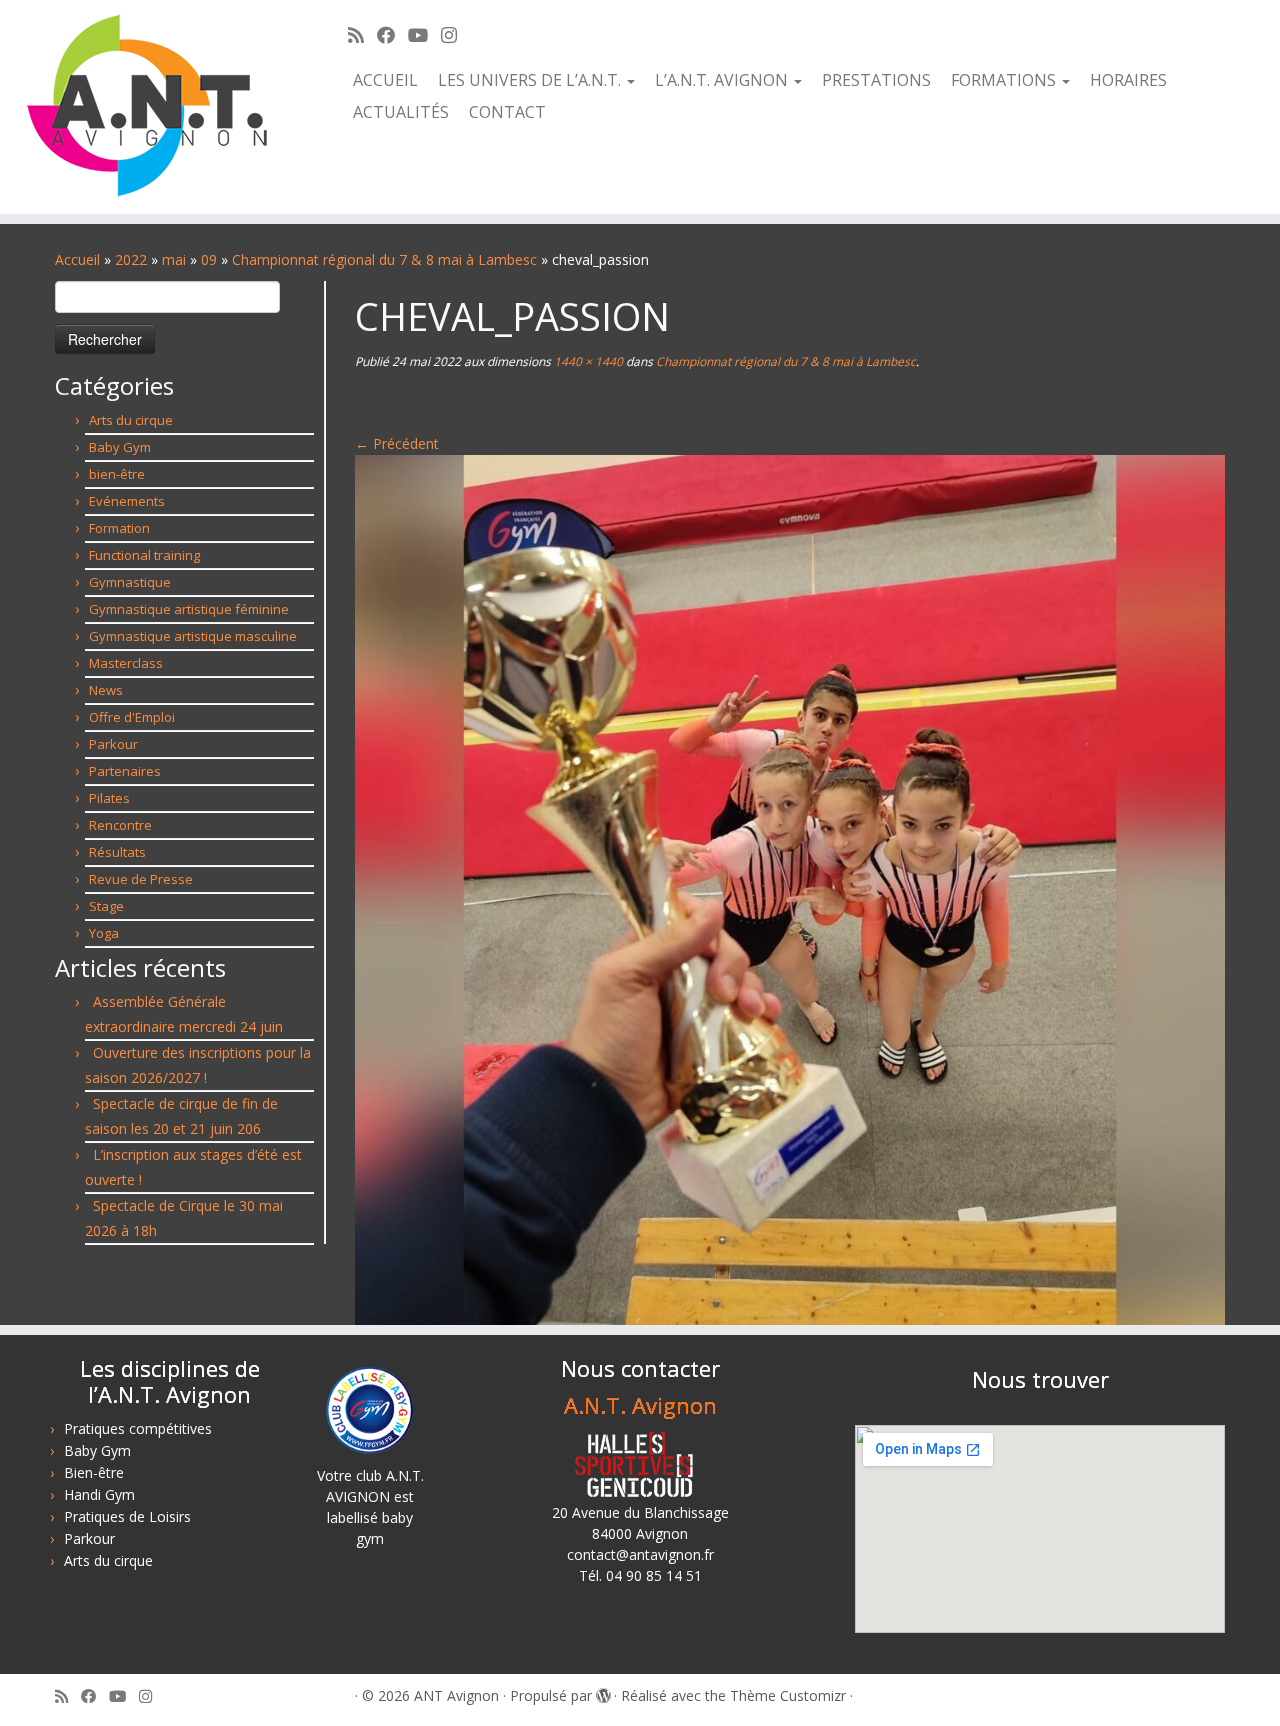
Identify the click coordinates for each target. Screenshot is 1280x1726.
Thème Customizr (788, 1695)
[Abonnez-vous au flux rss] (362, 35)
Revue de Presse (141, 879)
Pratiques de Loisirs (127, 1516)
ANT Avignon (456, 1695)
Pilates (109, 798)
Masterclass (126, 663)
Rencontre (120, 825)
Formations (1005, 80)
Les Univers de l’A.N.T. (531, 80)
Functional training (144, 555)
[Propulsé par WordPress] (603, 1692)
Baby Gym (120, 447)
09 (209, 259)
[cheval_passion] (790, 888)
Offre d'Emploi (132, 717)
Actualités (401, 112)
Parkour (113, 744)
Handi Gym (99, 1494)
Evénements (127, 501)
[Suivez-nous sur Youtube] (424, 35)
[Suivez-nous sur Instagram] (455, 35)
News (106, 690)
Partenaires (125, 771)
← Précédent (397, 443)
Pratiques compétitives (138, 1428)
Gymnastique (130, 582)
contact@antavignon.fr (640, 1554)
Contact (507, 112)
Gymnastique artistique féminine (189, 609)
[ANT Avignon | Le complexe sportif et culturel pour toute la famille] (147, 107)
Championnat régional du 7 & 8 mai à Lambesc (384, 259)
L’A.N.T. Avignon (723, 80)
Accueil (385, 80)
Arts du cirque (131, 420)
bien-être (117, 474)
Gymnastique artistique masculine (193, 636)
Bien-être (94, 1472)
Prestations (876, 80)
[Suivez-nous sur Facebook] (392, 35)
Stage (106, 906)
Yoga (104, 933)
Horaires (1128, 80)
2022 (131, 259)
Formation (119, 528)
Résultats (117, 852)
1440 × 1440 (587, 361)
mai (174, 259)
